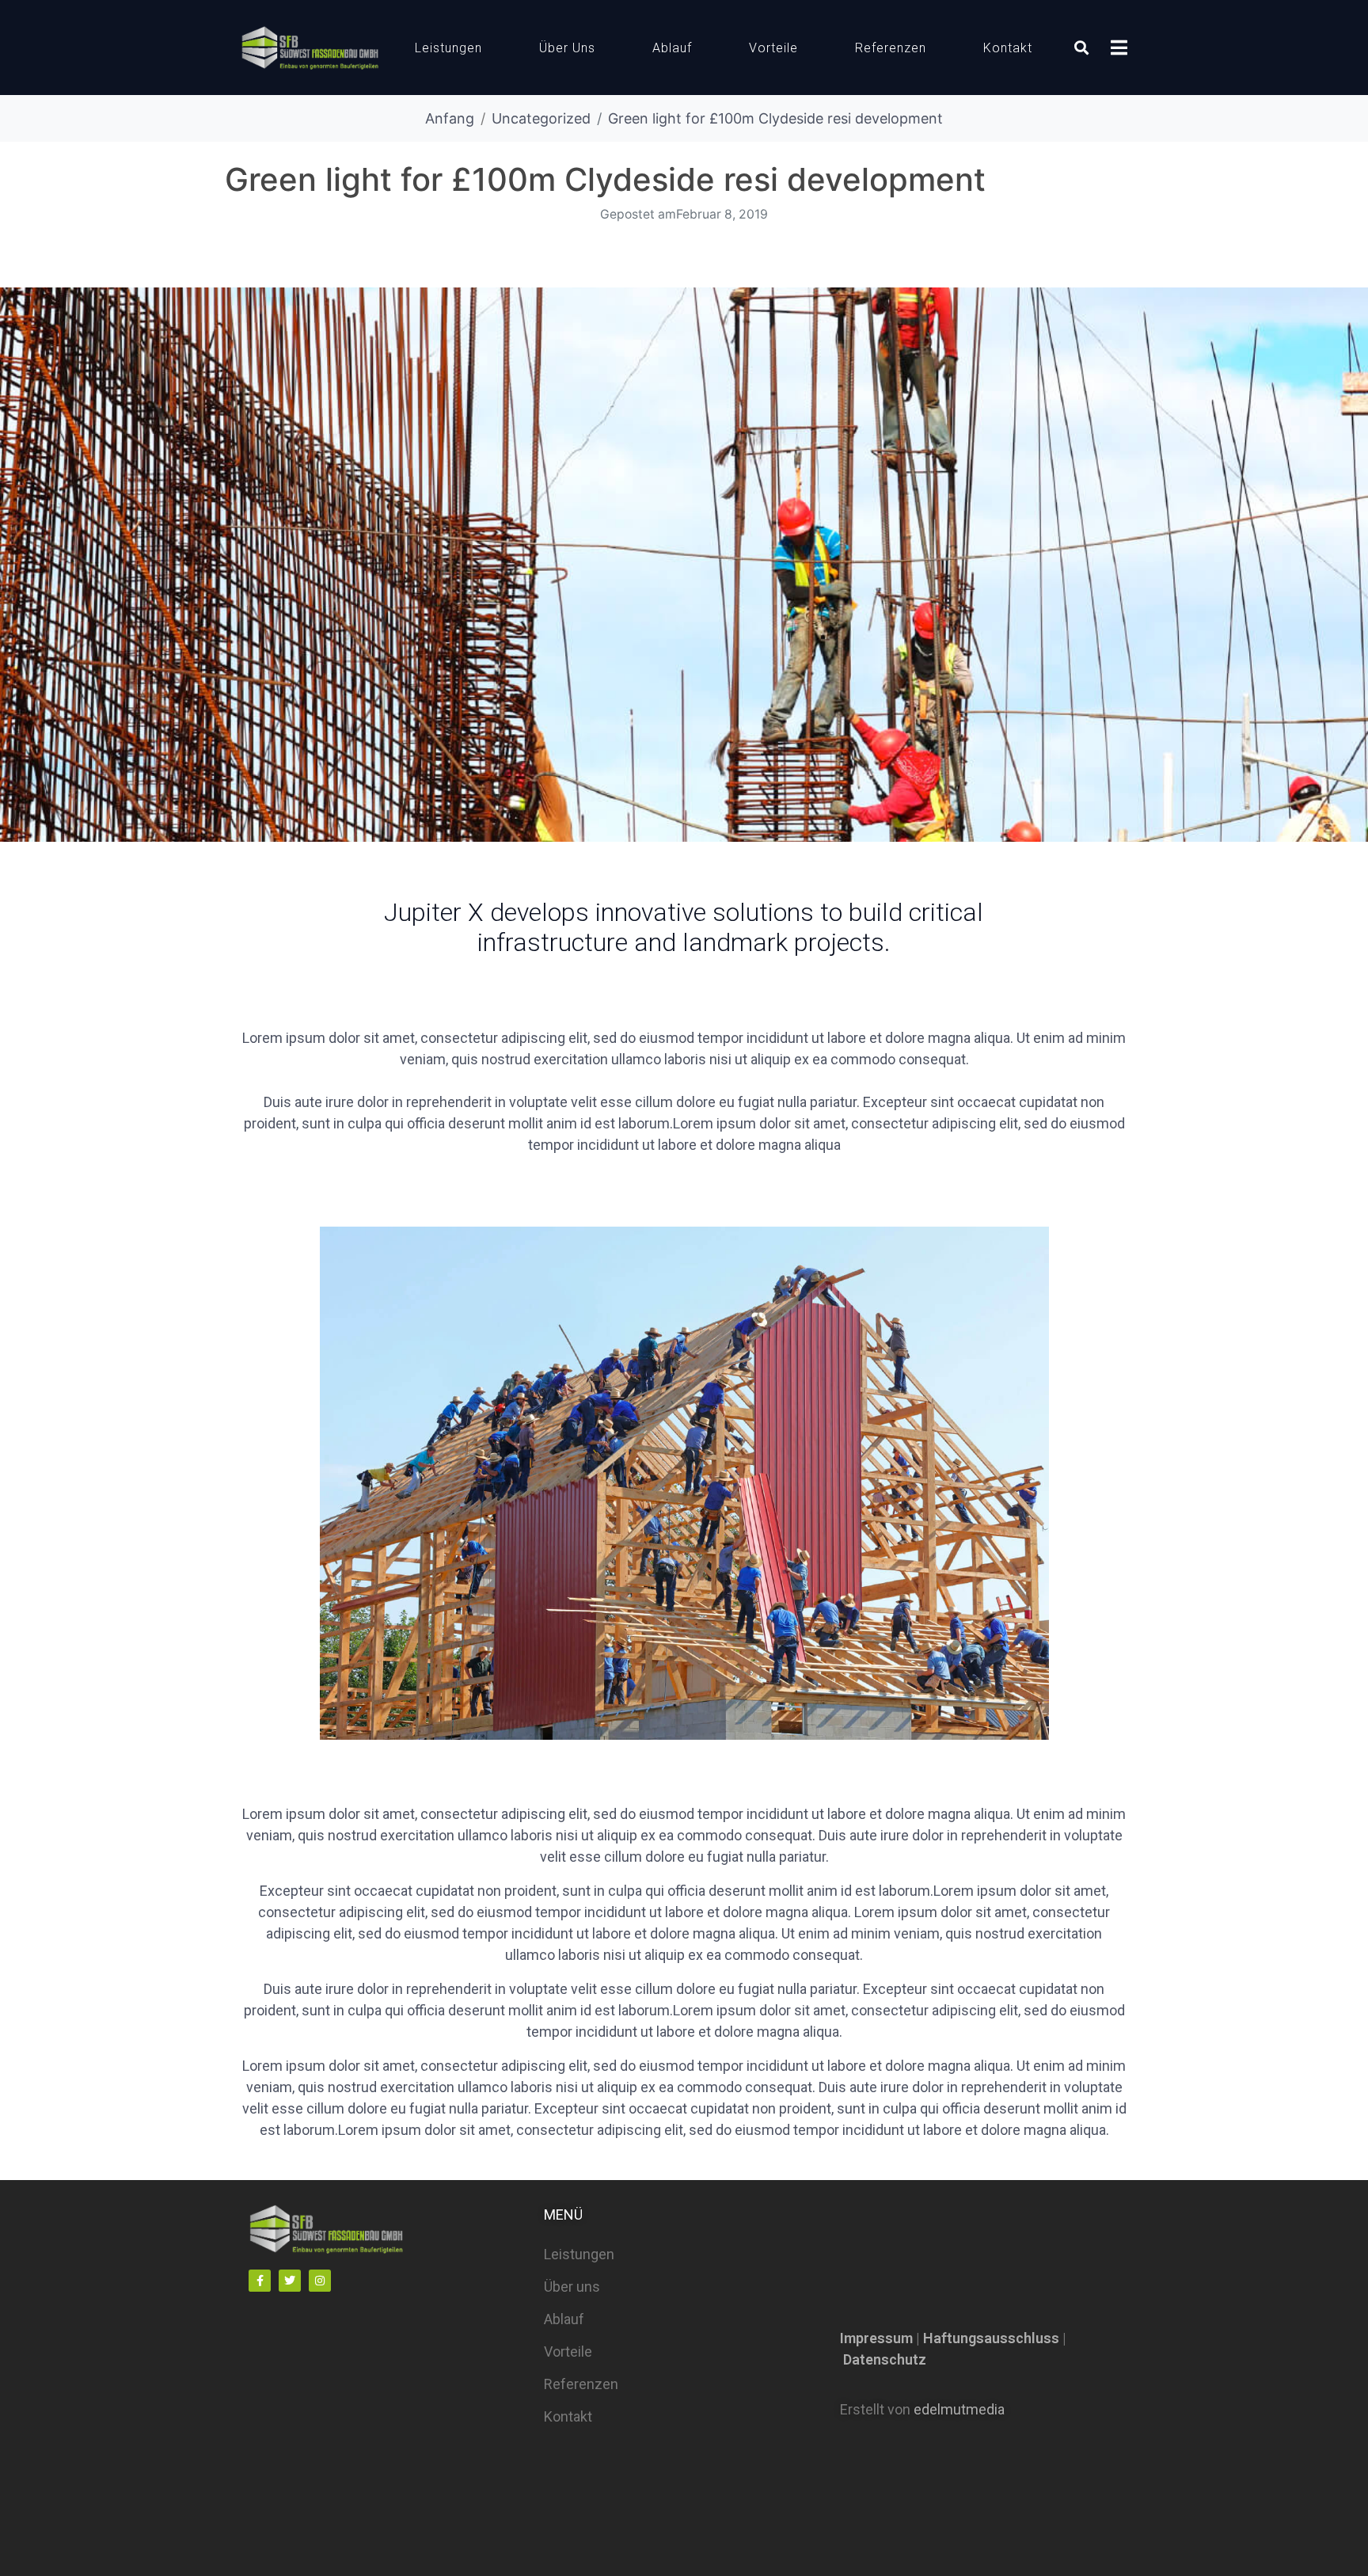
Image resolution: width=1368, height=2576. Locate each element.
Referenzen (891, 48)
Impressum (876, 2338)
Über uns (567, 48)
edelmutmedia (959, 2409)
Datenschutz (885, 2359)
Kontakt (1008, 48)
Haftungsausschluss (991, 2338)
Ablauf (672, 48)
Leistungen (448, 48)
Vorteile (773, 48)
